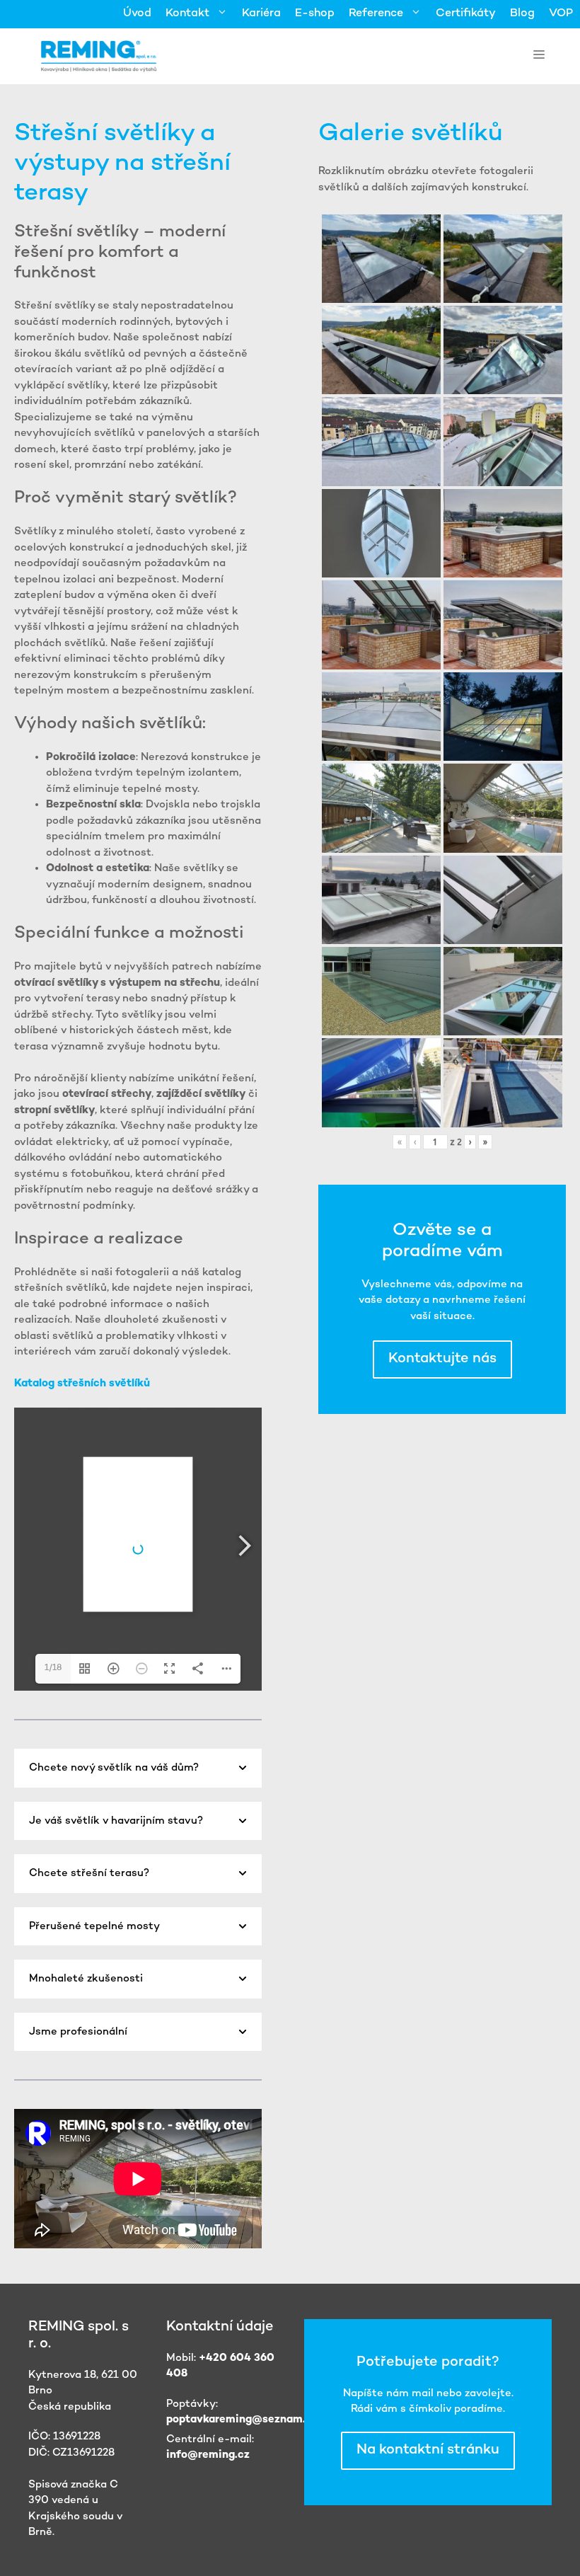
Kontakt (187, 14)
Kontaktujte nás (442, 1359)
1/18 (53, 1668)
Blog (522, 14)
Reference (376, 14)
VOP (561, 14)
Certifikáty (466, 14)
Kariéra (261, 14)
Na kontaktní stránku (428, 2450)
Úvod (137, 14)
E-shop (315, 14)
